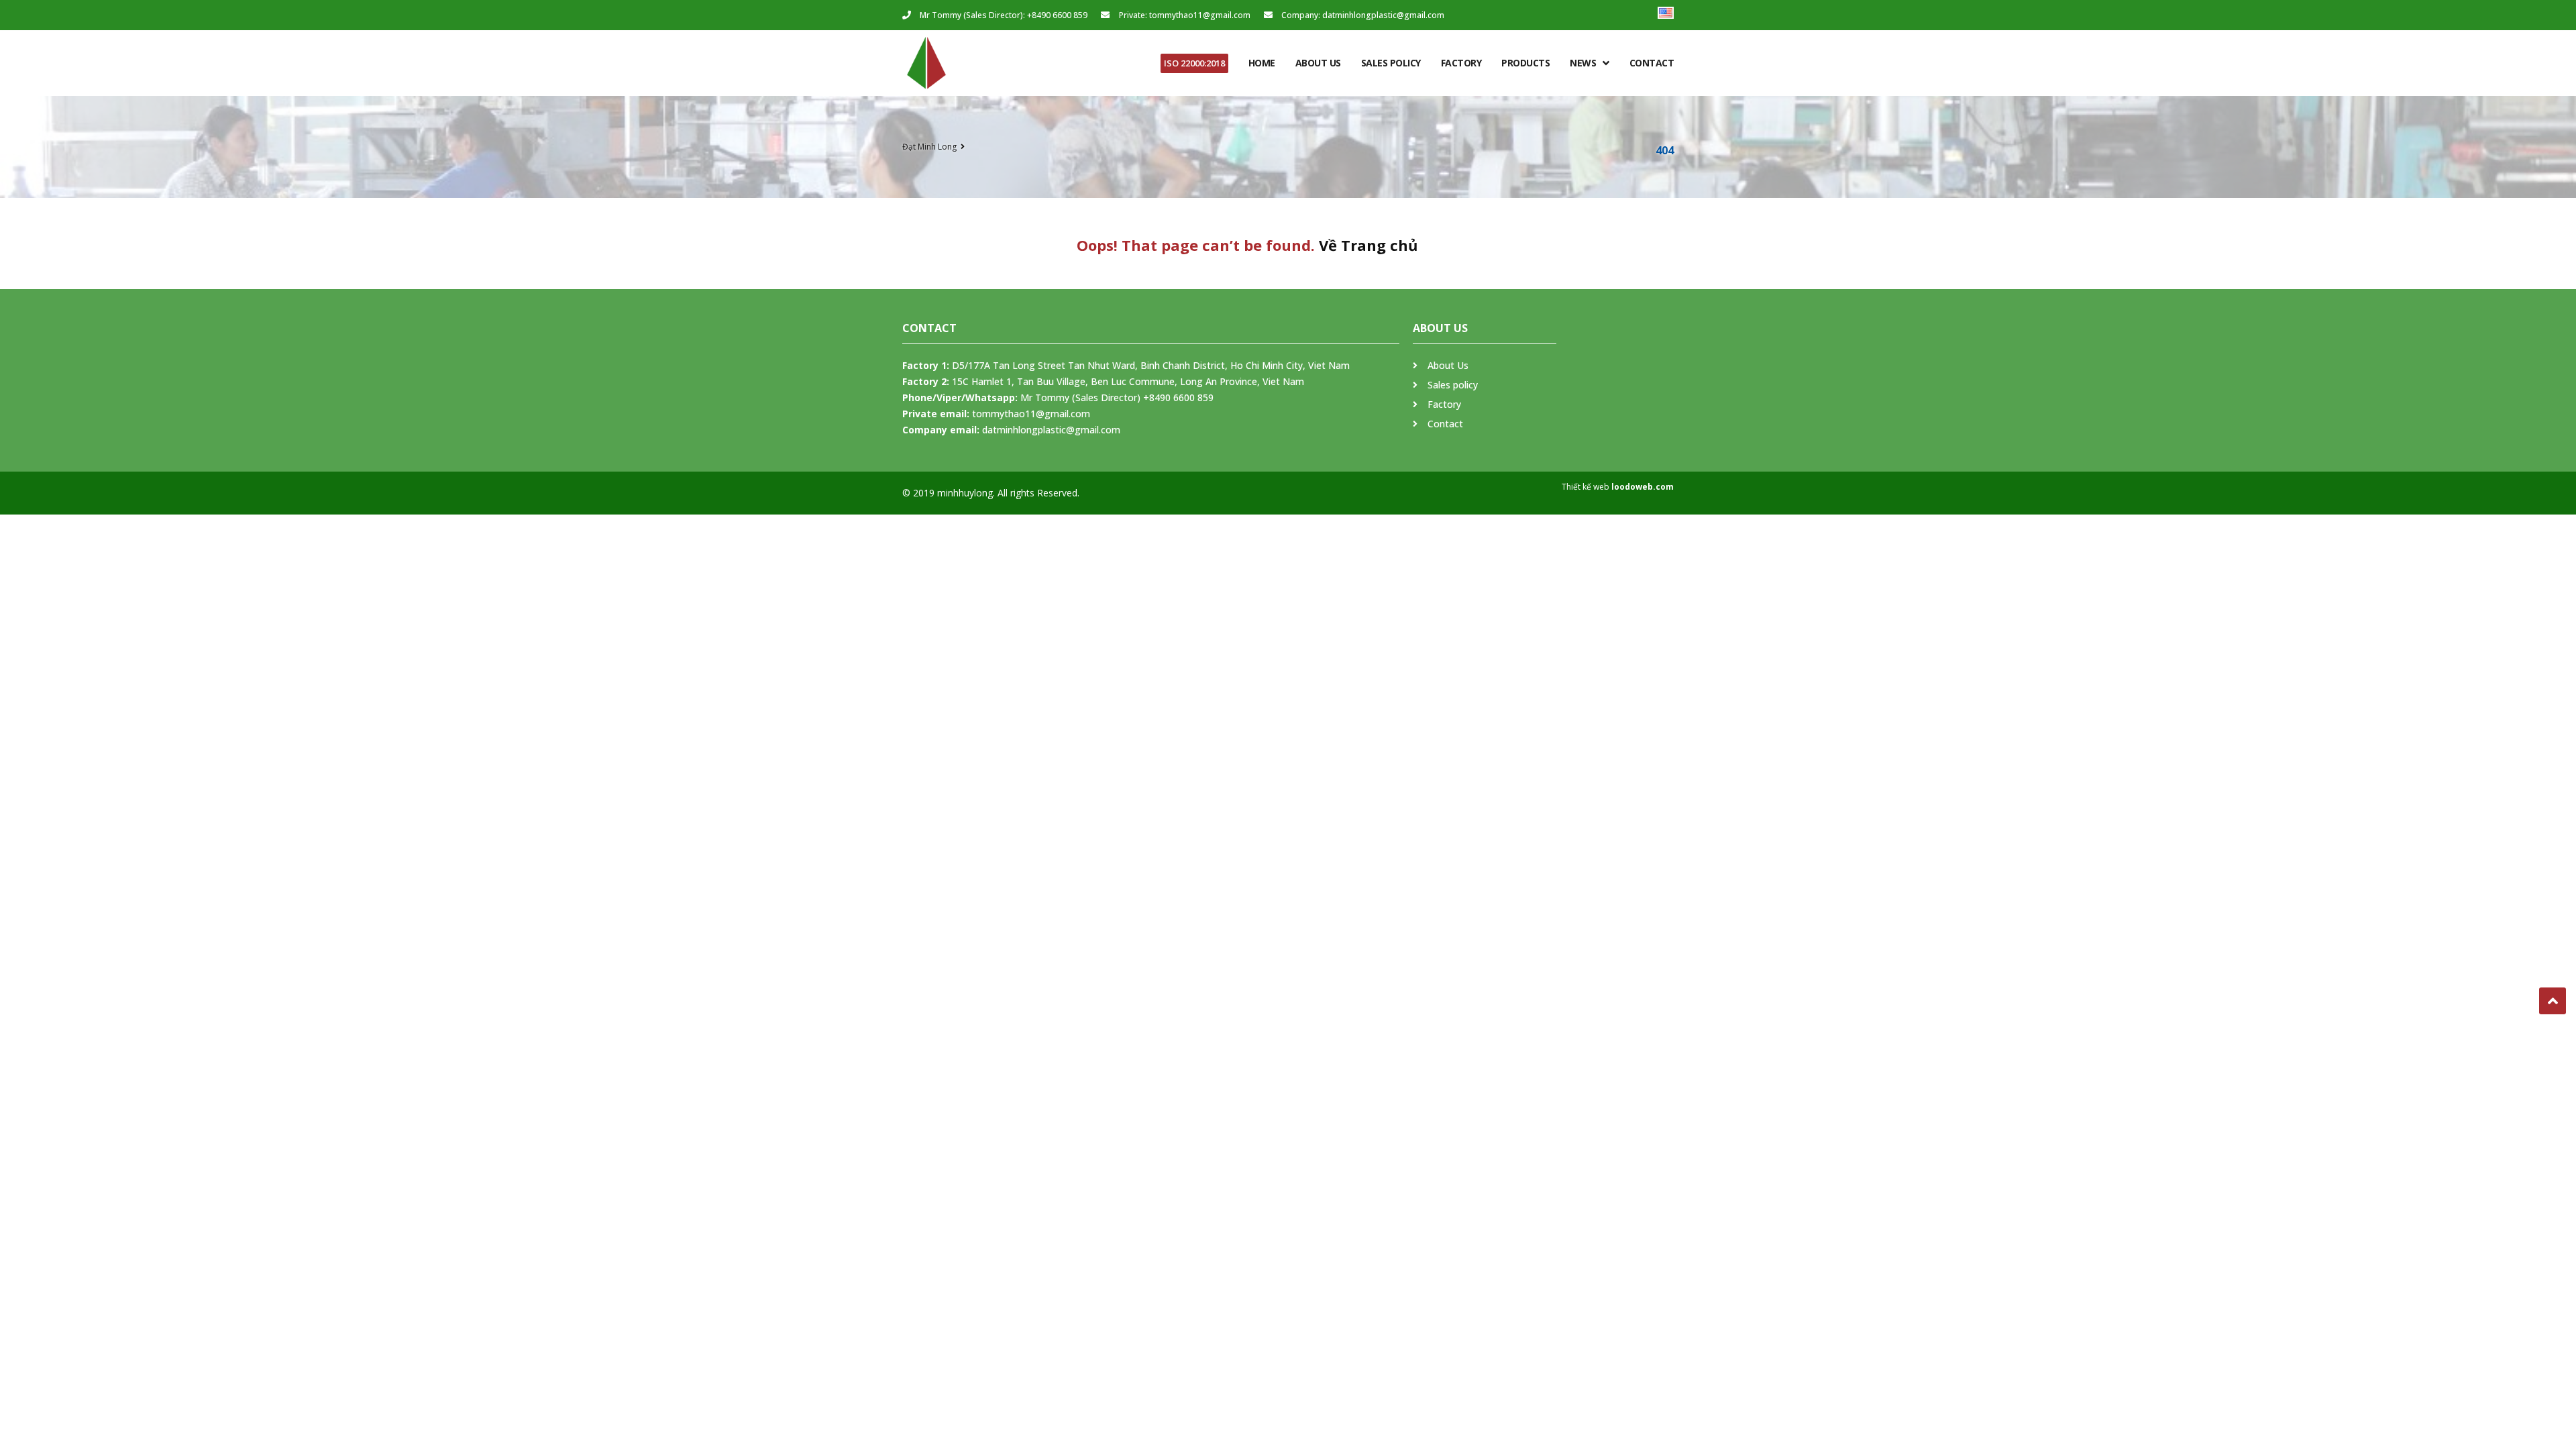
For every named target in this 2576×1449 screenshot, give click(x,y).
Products (1525, 63)
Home (1262, 63)
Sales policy (1391, 63)
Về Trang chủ (1368, 245)
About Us (1318, 63)
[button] (1194, 63)
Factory (1461, 63)
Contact (1652, 63)
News (1583, 63)
